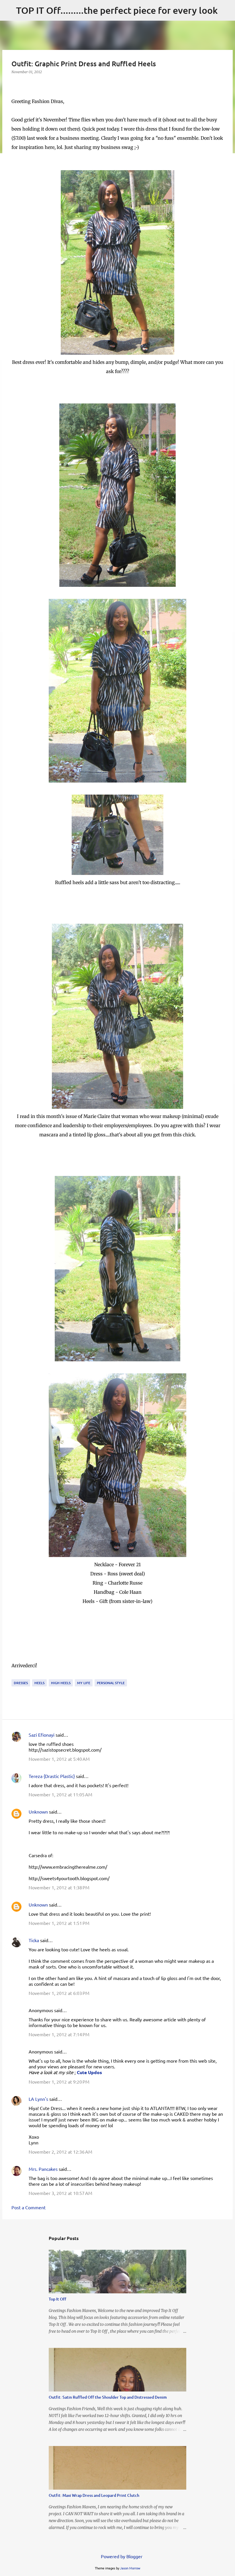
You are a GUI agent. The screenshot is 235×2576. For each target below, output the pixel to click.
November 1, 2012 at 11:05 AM (60, 1794)
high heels (61, 1683)
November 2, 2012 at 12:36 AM (60, 2152)
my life (84, 1683)
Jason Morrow (130, 2568)
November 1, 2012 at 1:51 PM (59, 1923)
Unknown (38, 1812)
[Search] (226, 10)
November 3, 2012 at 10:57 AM (60, 2193)
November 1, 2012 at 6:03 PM (59, 1993)
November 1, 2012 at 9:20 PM (59, 2082)
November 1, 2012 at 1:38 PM (59, 1887)
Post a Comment (29, 2207)
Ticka (34, 1940)
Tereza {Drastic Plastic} (52, 1776)
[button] (15, 84)
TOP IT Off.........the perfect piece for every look (117, 10)
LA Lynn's (38, 2099)
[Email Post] (15, 1676)
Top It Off (57, 2299)
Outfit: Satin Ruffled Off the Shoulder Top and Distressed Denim (108, 2397)
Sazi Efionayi (42, 1735)
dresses (21, 1683)
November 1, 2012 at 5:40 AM (59, 1759)
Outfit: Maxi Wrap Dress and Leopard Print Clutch (94, 2495)
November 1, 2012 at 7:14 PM (59, 2034)
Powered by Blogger (121, 2556)
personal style (111, 1683)
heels (39, 1683)
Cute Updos (89, 2072)
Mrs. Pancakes (43, 2169)
